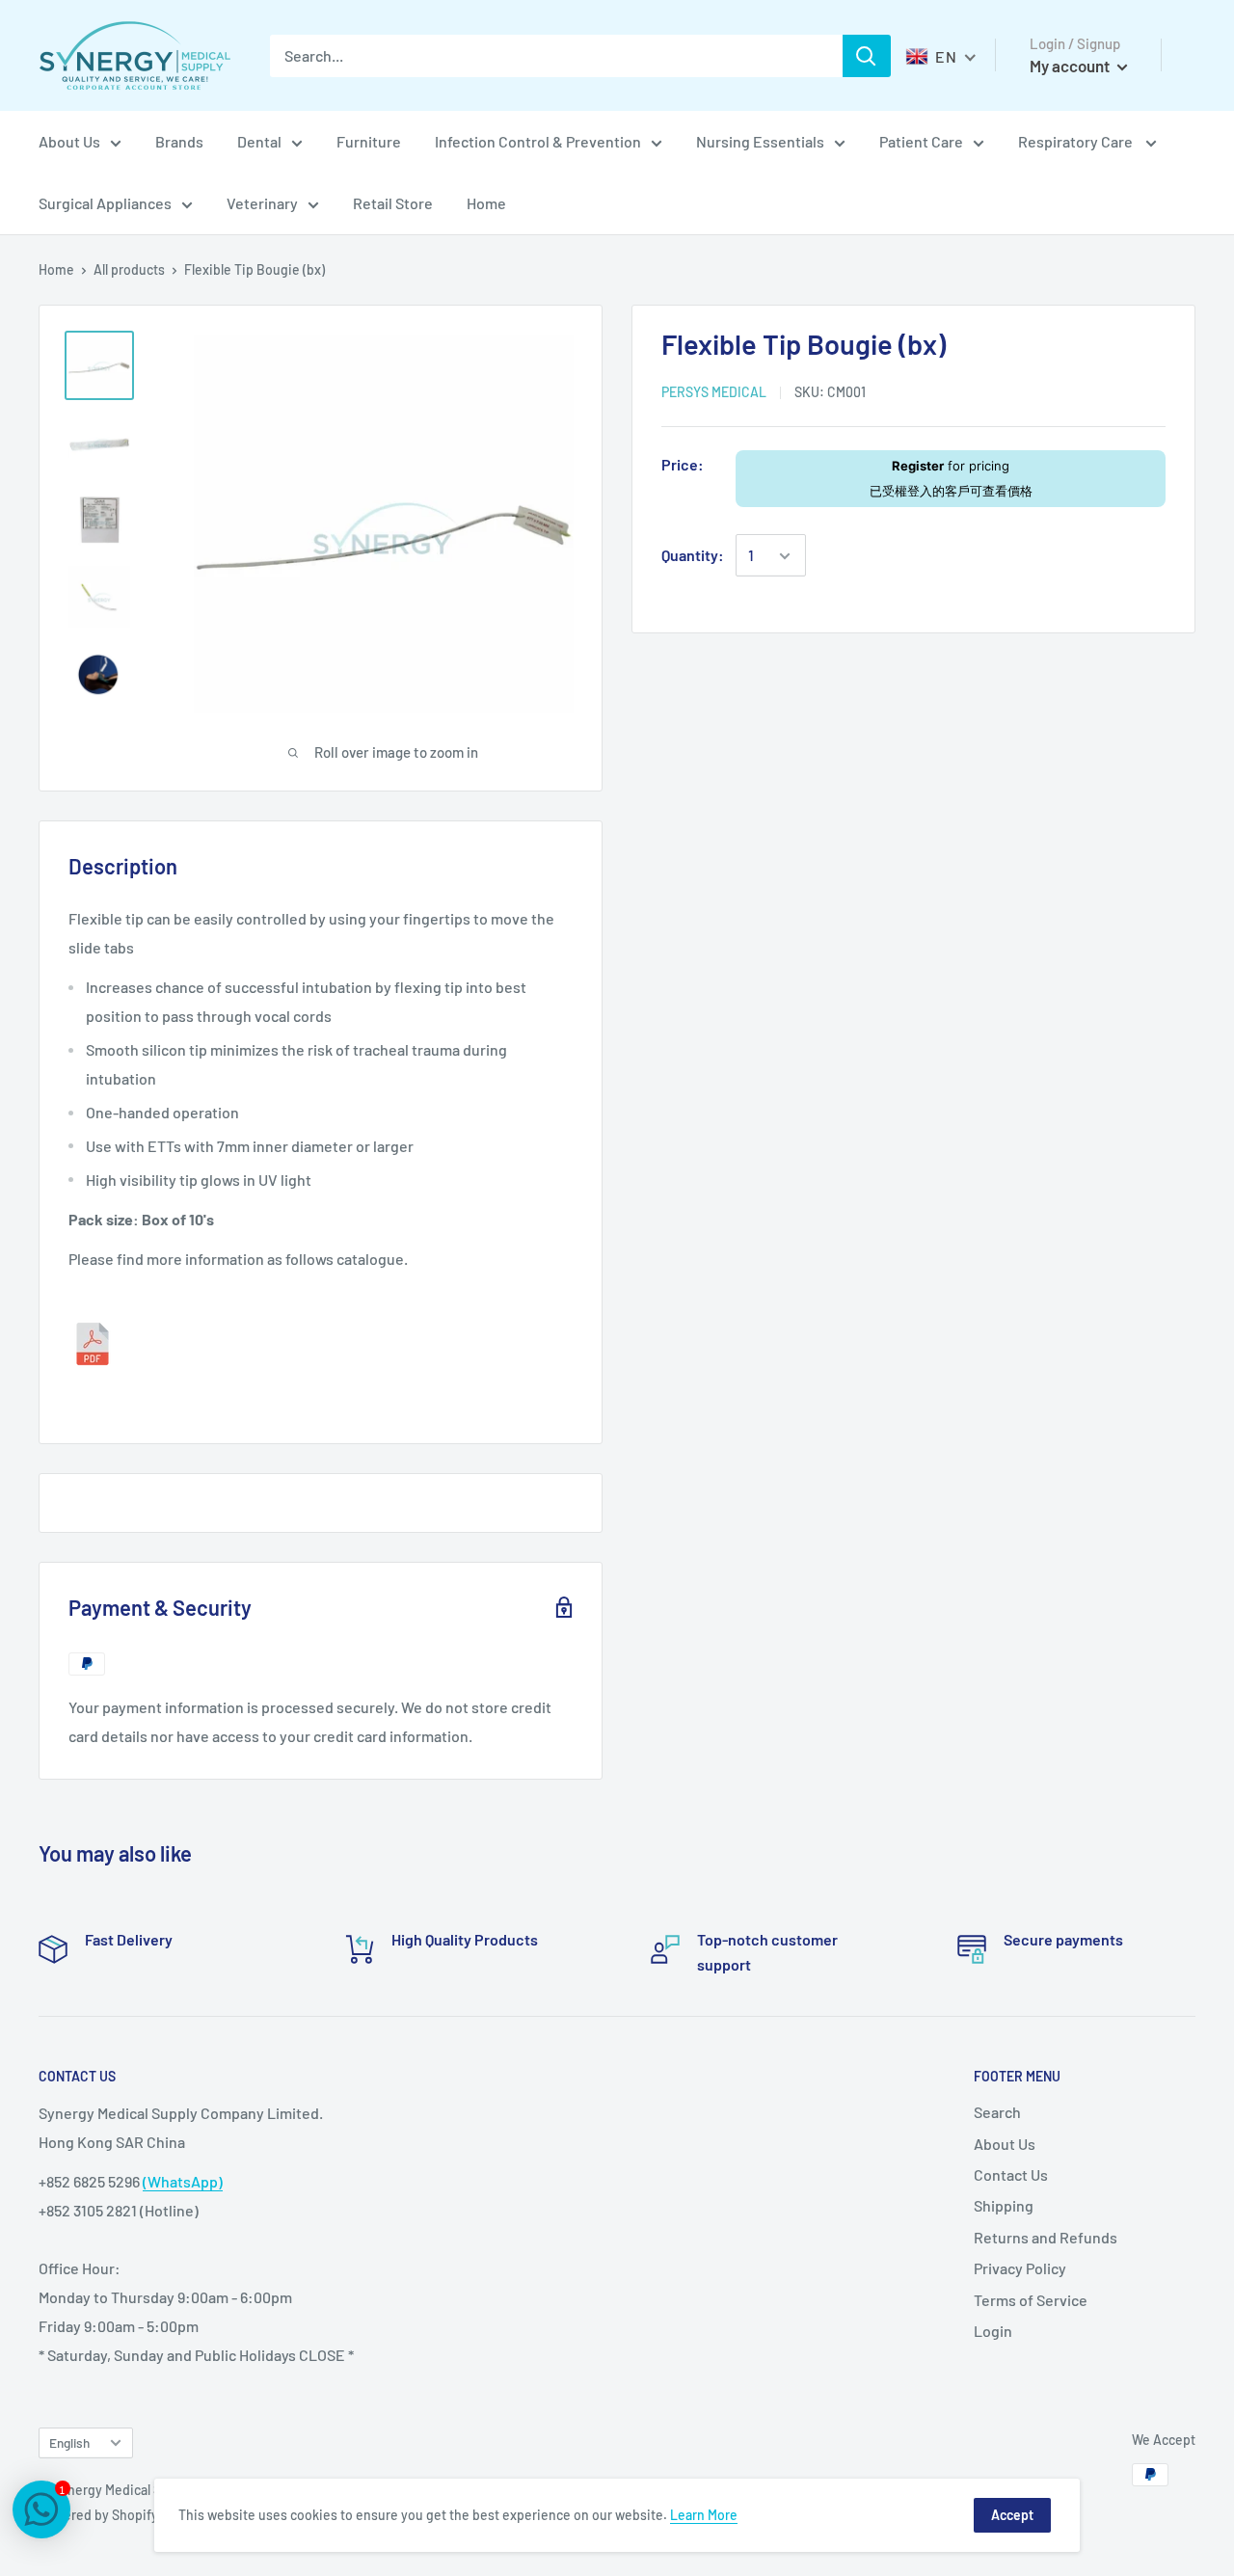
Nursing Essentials (760, 141)
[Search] (867, 56)
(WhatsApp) (183, 2181)
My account (1071, 66)
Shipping (1004, 2205)
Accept (1012, 2515)
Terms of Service (1031, 2300)
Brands (179, 141)
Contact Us (1011, 2174)
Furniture (369, 141)
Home (486, 203)
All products (129, 269)
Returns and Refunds (1046, 2237)
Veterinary (262, 203)
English (69, 2442)
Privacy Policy (1020, 2268)
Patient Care (921, 141)
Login (993, 2331)
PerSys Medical (714, 392)
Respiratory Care (1077, 141)
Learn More (704, 2515)
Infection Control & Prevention (538, 141)
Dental (259, 141)
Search (997, 2112)
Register (918, 467)
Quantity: (693, 556)
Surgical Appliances (105, 203)
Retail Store (393, 203)
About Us (69, 141)
